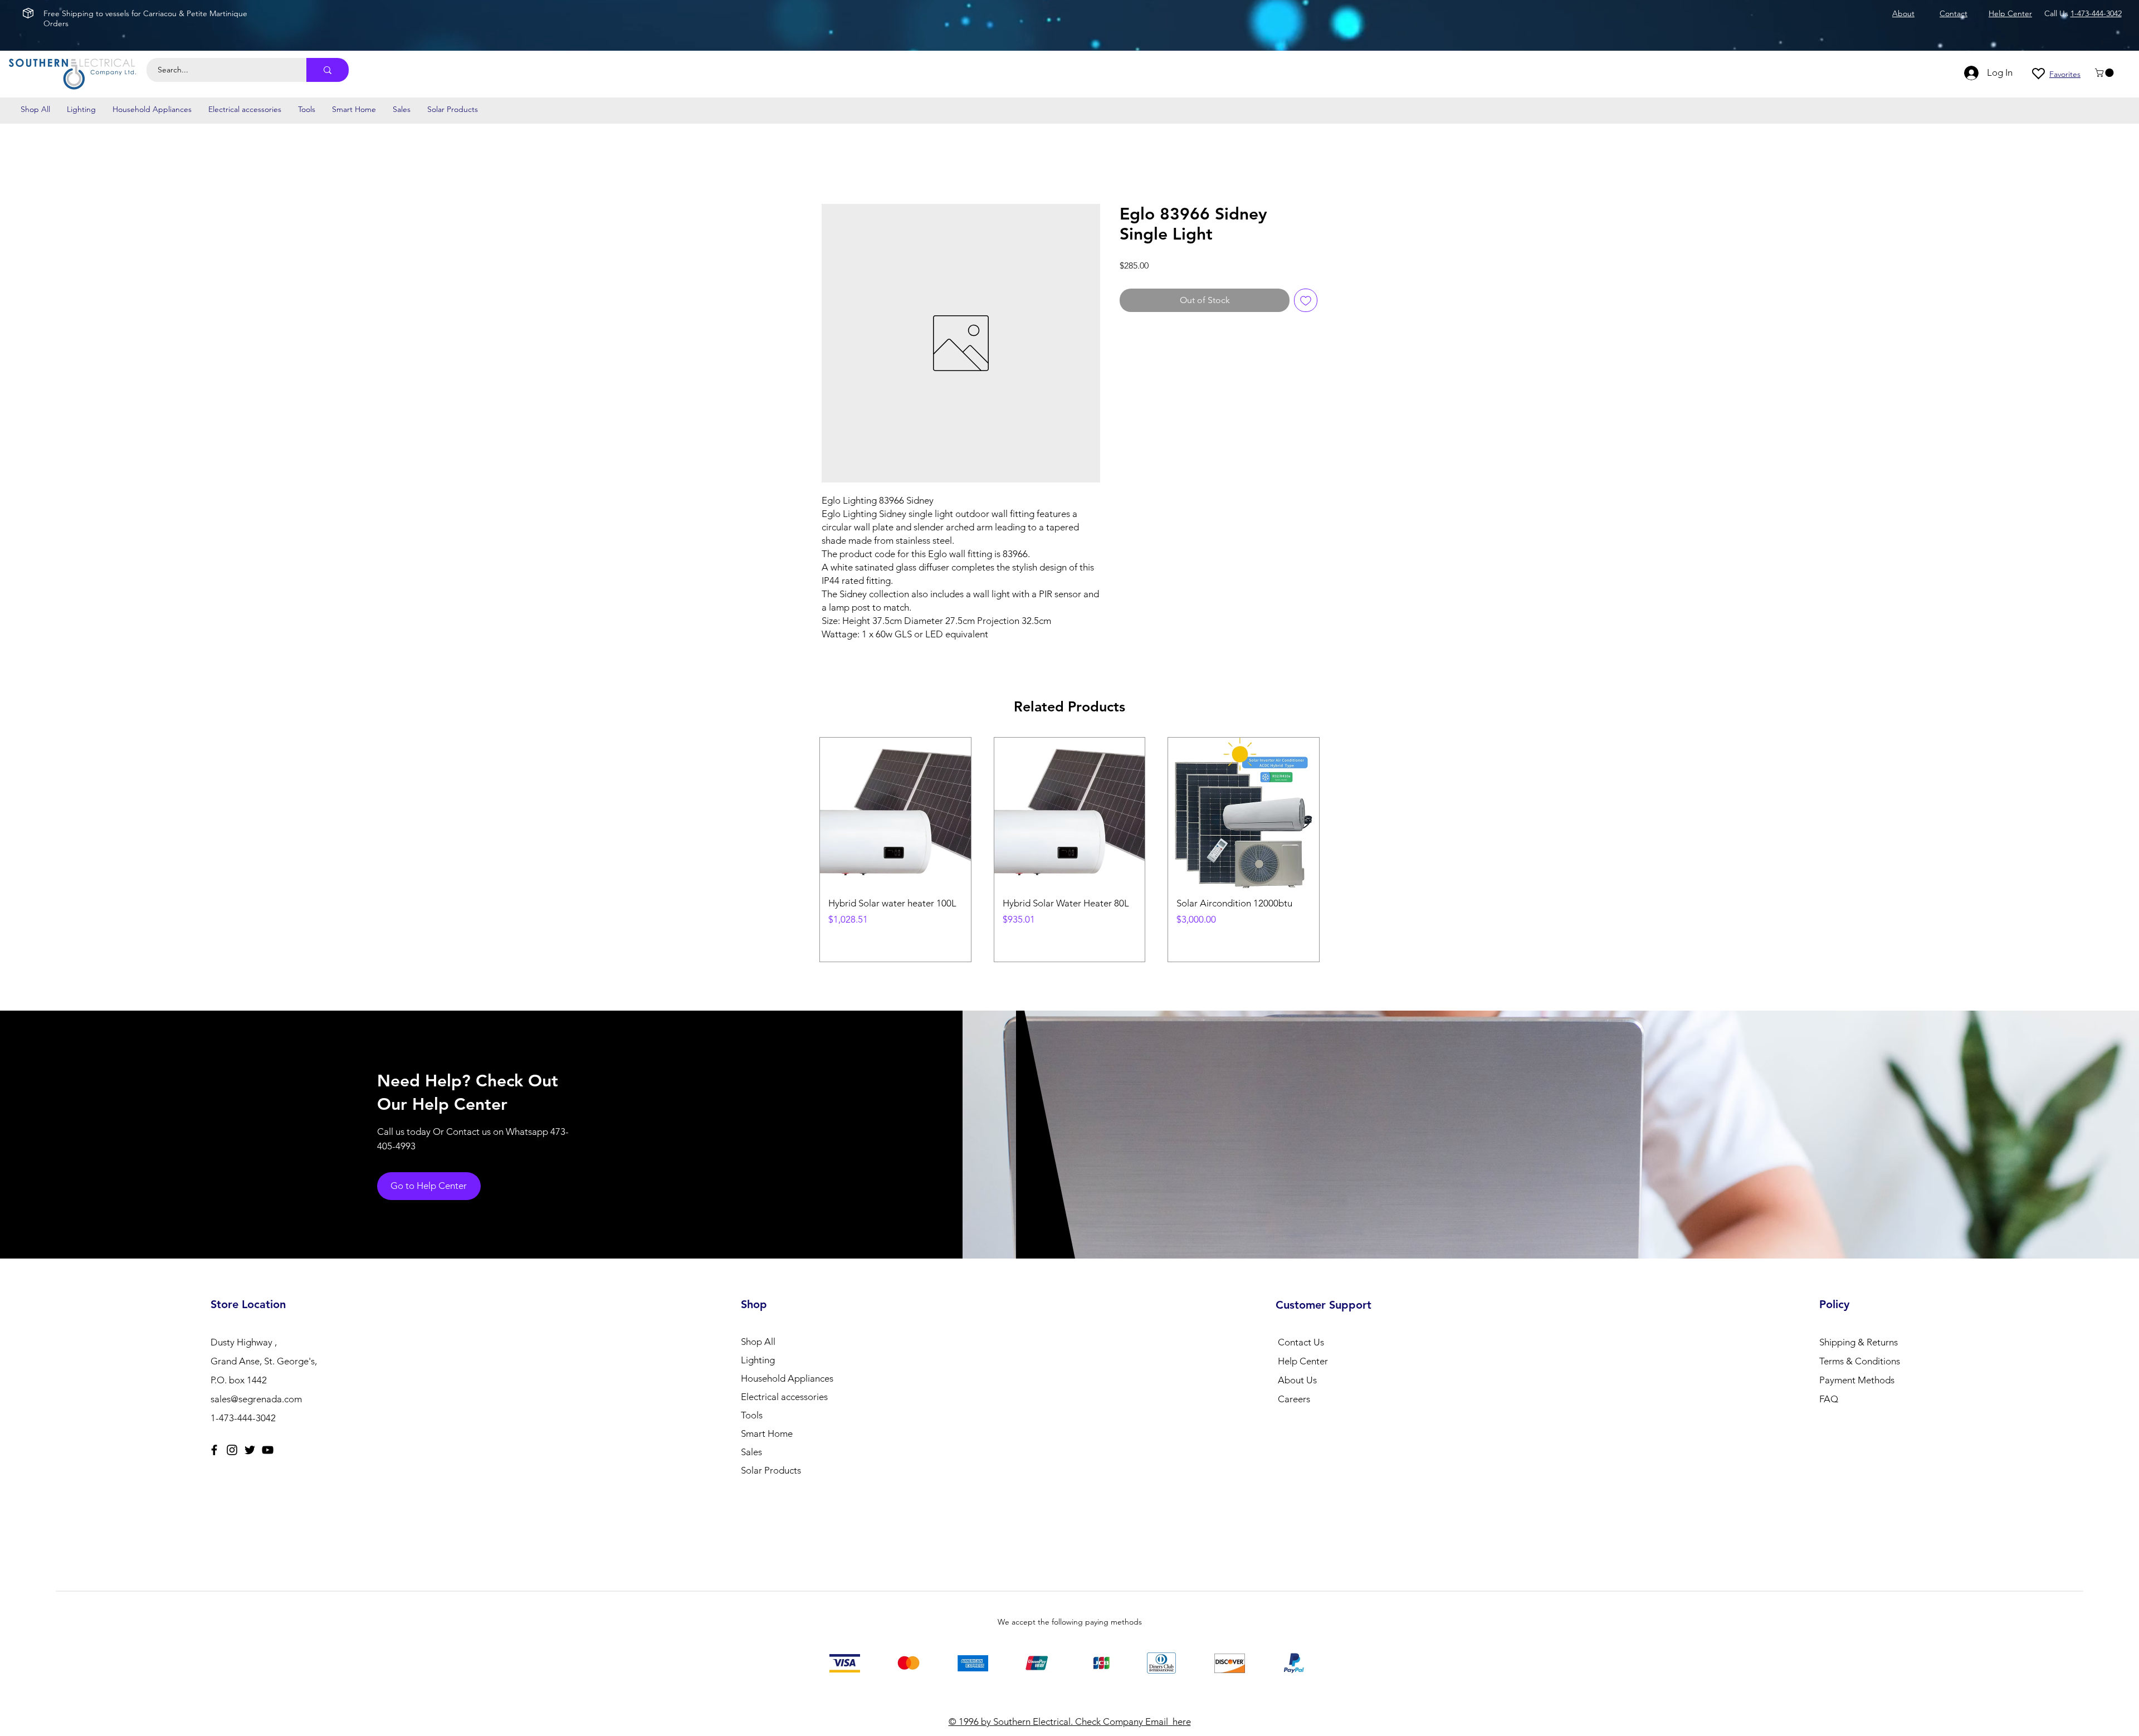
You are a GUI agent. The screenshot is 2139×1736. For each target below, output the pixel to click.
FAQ (1829, 1386)
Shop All (758, 1329)
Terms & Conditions (1860, 1348)
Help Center (1303, 1348)
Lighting (758, 1347)
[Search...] (328, 70)
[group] (1069, 843)
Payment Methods (1858, 1367)
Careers (1294, 1386)
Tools (752, 1402)
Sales (751, 1439)
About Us (1297, 1367)
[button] (2105, 73)
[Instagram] (232, 1437)
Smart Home (767, 1421)
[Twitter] (250, 1437)
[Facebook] (214, 1437)
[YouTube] (268, 1437)
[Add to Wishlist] (1306, 300)
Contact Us (1301, 1329)
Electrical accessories (784, 1384)
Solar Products (771, 1457)
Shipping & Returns (1859, 1329)
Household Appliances (787, 1366)
